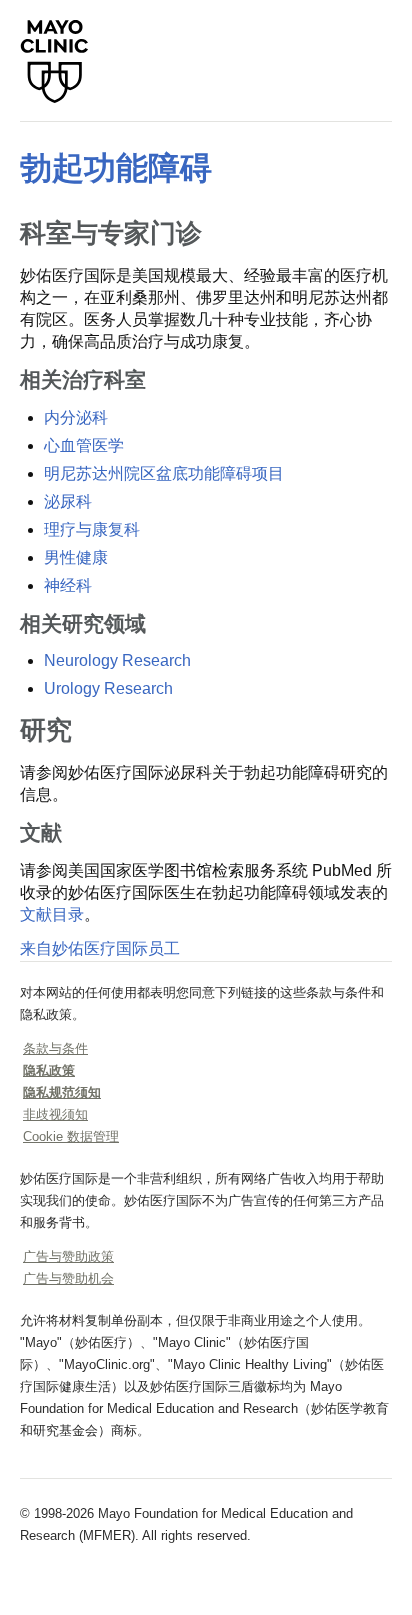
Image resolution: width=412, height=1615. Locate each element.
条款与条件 (55, 1048)
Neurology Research (117, 660)
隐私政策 (49, 1070)
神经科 (68, 585)
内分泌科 (76, 417)
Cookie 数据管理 (71, 1136)
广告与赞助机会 (68, 1278)
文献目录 (52, 914)
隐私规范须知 (62, 1092)
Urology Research (108, 688)
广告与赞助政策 (68, 1256)
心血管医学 (84, 445)
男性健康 (76, 557)
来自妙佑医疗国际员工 (100, 948)
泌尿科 (68, 501)
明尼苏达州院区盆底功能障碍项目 (164, 473)
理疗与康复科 (92, 529)
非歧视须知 (55, 1114)
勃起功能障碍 (116, 168)
